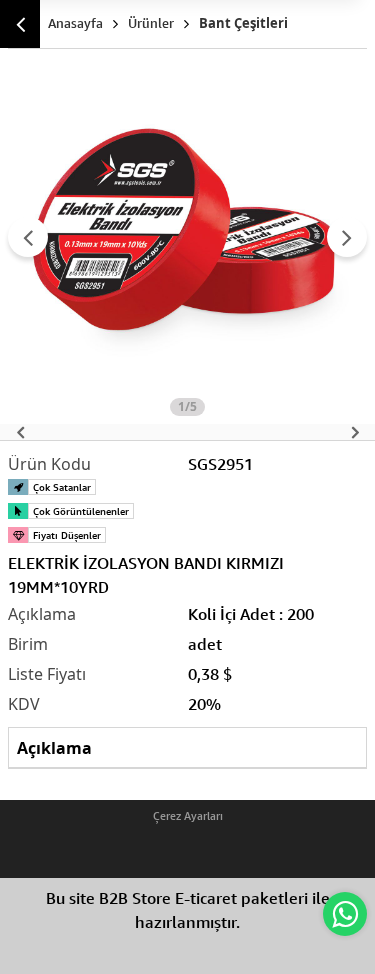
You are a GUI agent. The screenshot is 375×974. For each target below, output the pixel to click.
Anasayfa (75, 23)
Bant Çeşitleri (243, 23)
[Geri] (20, 24)
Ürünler (151, 23)
